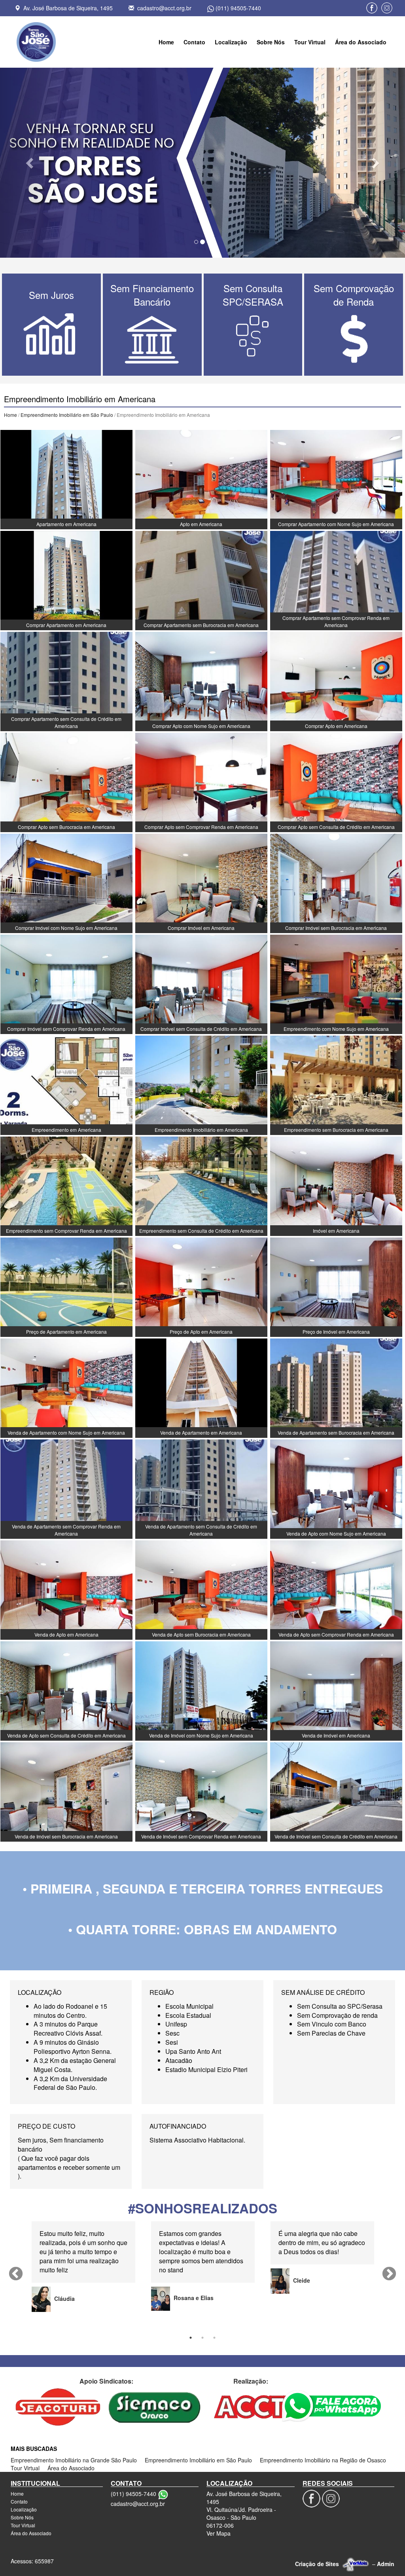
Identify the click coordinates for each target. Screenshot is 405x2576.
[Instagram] (387, 8)
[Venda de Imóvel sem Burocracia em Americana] (66, 1791)
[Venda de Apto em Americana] (66, 1589)
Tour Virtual (310, 42)
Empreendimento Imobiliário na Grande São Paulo (74, 2460)
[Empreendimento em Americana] (66, 1084)
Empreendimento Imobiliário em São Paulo (67, 415)
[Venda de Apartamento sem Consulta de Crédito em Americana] (201, 1488)
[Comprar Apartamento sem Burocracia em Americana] (201, 580)
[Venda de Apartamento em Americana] (201, 1387)
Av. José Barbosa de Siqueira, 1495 (68, 8)
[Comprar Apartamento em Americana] (66, 580)
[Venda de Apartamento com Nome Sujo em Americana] (66, 1387)
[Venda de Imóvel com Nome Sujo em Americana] (201, 1690)
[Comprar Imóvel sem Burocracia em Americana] (336, 882)
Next (389, 2274)
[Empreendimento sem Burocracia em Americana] (336, 1084)
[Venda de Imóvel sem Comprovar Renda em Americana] (201, 1791)
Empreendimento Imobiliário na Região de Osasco (323, 2460)
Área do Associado (361, 42)
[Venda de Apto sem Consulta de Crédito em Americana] (66, 1690)
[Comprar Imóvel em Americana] (201, 882)
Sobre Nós (271, 42)
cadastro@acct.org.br (164, 8)
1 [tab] (191, 2338)
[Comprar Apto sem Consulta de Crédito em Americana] (336, 781)
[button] (30, 163)
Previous (16, 2274)
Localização (231, 42)
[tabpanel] (83, 2266)
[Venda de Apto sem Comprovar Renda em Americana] (336, 1589)
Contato (194, 42)
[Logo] (36, 42)
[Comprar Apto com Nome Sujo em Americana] (201, 681)
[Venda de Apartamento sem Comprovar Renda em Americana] (66, 1488)
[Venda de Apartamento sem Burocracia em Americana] (336, 1387)
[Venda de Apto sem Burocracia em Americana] (201, 1589)
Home (166, 42)
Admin (386, 2564)
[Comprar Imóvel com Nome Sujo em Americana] (66, 882)
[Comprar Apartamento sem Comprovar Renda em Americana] (336, 580)
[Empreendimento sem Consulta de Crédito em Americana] (201, 1185)
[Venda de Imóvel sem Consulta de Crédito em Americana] (336, 1791)
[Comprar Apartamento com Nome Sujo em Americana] (336, 479)
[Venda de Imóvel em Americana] (336, 1690)
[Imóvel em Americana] (336, 1185)
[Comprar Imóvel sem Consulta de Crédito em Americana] (201, 983)
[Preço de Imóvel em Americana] (336, 1286)
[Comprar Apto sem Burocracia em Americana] (66, 781)
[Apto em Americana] (201, 479)
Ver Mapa (219, 2533)
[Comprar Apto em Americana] (336, 681)
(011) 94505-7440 (238, 8)
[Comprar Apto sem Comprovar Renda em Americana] (201, 781)
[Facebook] (372, 8)
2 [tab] (202, 2338)
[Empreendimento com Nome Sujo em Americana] (336, 983)
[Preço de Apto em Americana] (201, 1286)
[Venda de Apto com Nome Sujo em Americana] (336, 1488)
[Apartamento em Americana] (66, 479)
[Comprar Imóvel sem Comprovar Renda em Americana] (66, 983)
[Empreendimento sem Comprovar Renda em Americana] (66, 1185)
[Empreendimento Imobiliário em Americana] (201, 1084)
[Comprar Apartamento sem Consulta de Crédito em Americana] (66, 681)
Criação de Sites (317, 2564)
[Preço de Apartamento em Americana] (66, 1286)
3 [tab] (214, 2338)
